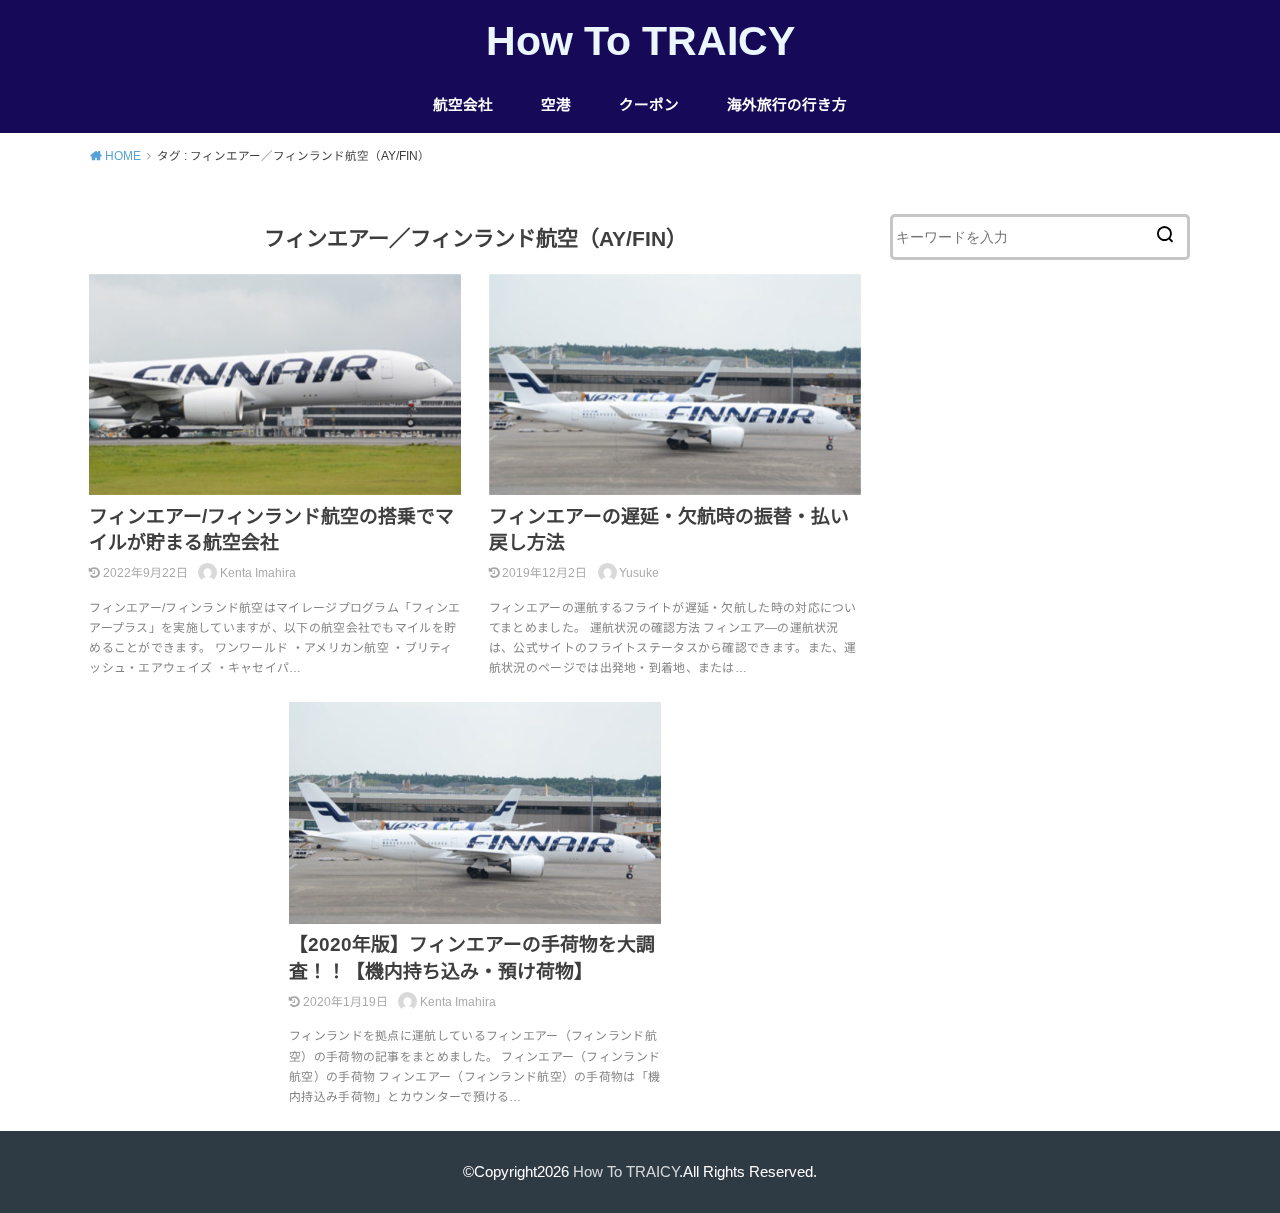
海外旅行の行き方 (787, 105)
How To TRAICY (640, 41)
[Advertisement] (1040, 644)
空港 (556, 105)
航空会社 (463, 105)
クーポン (649, 105)
